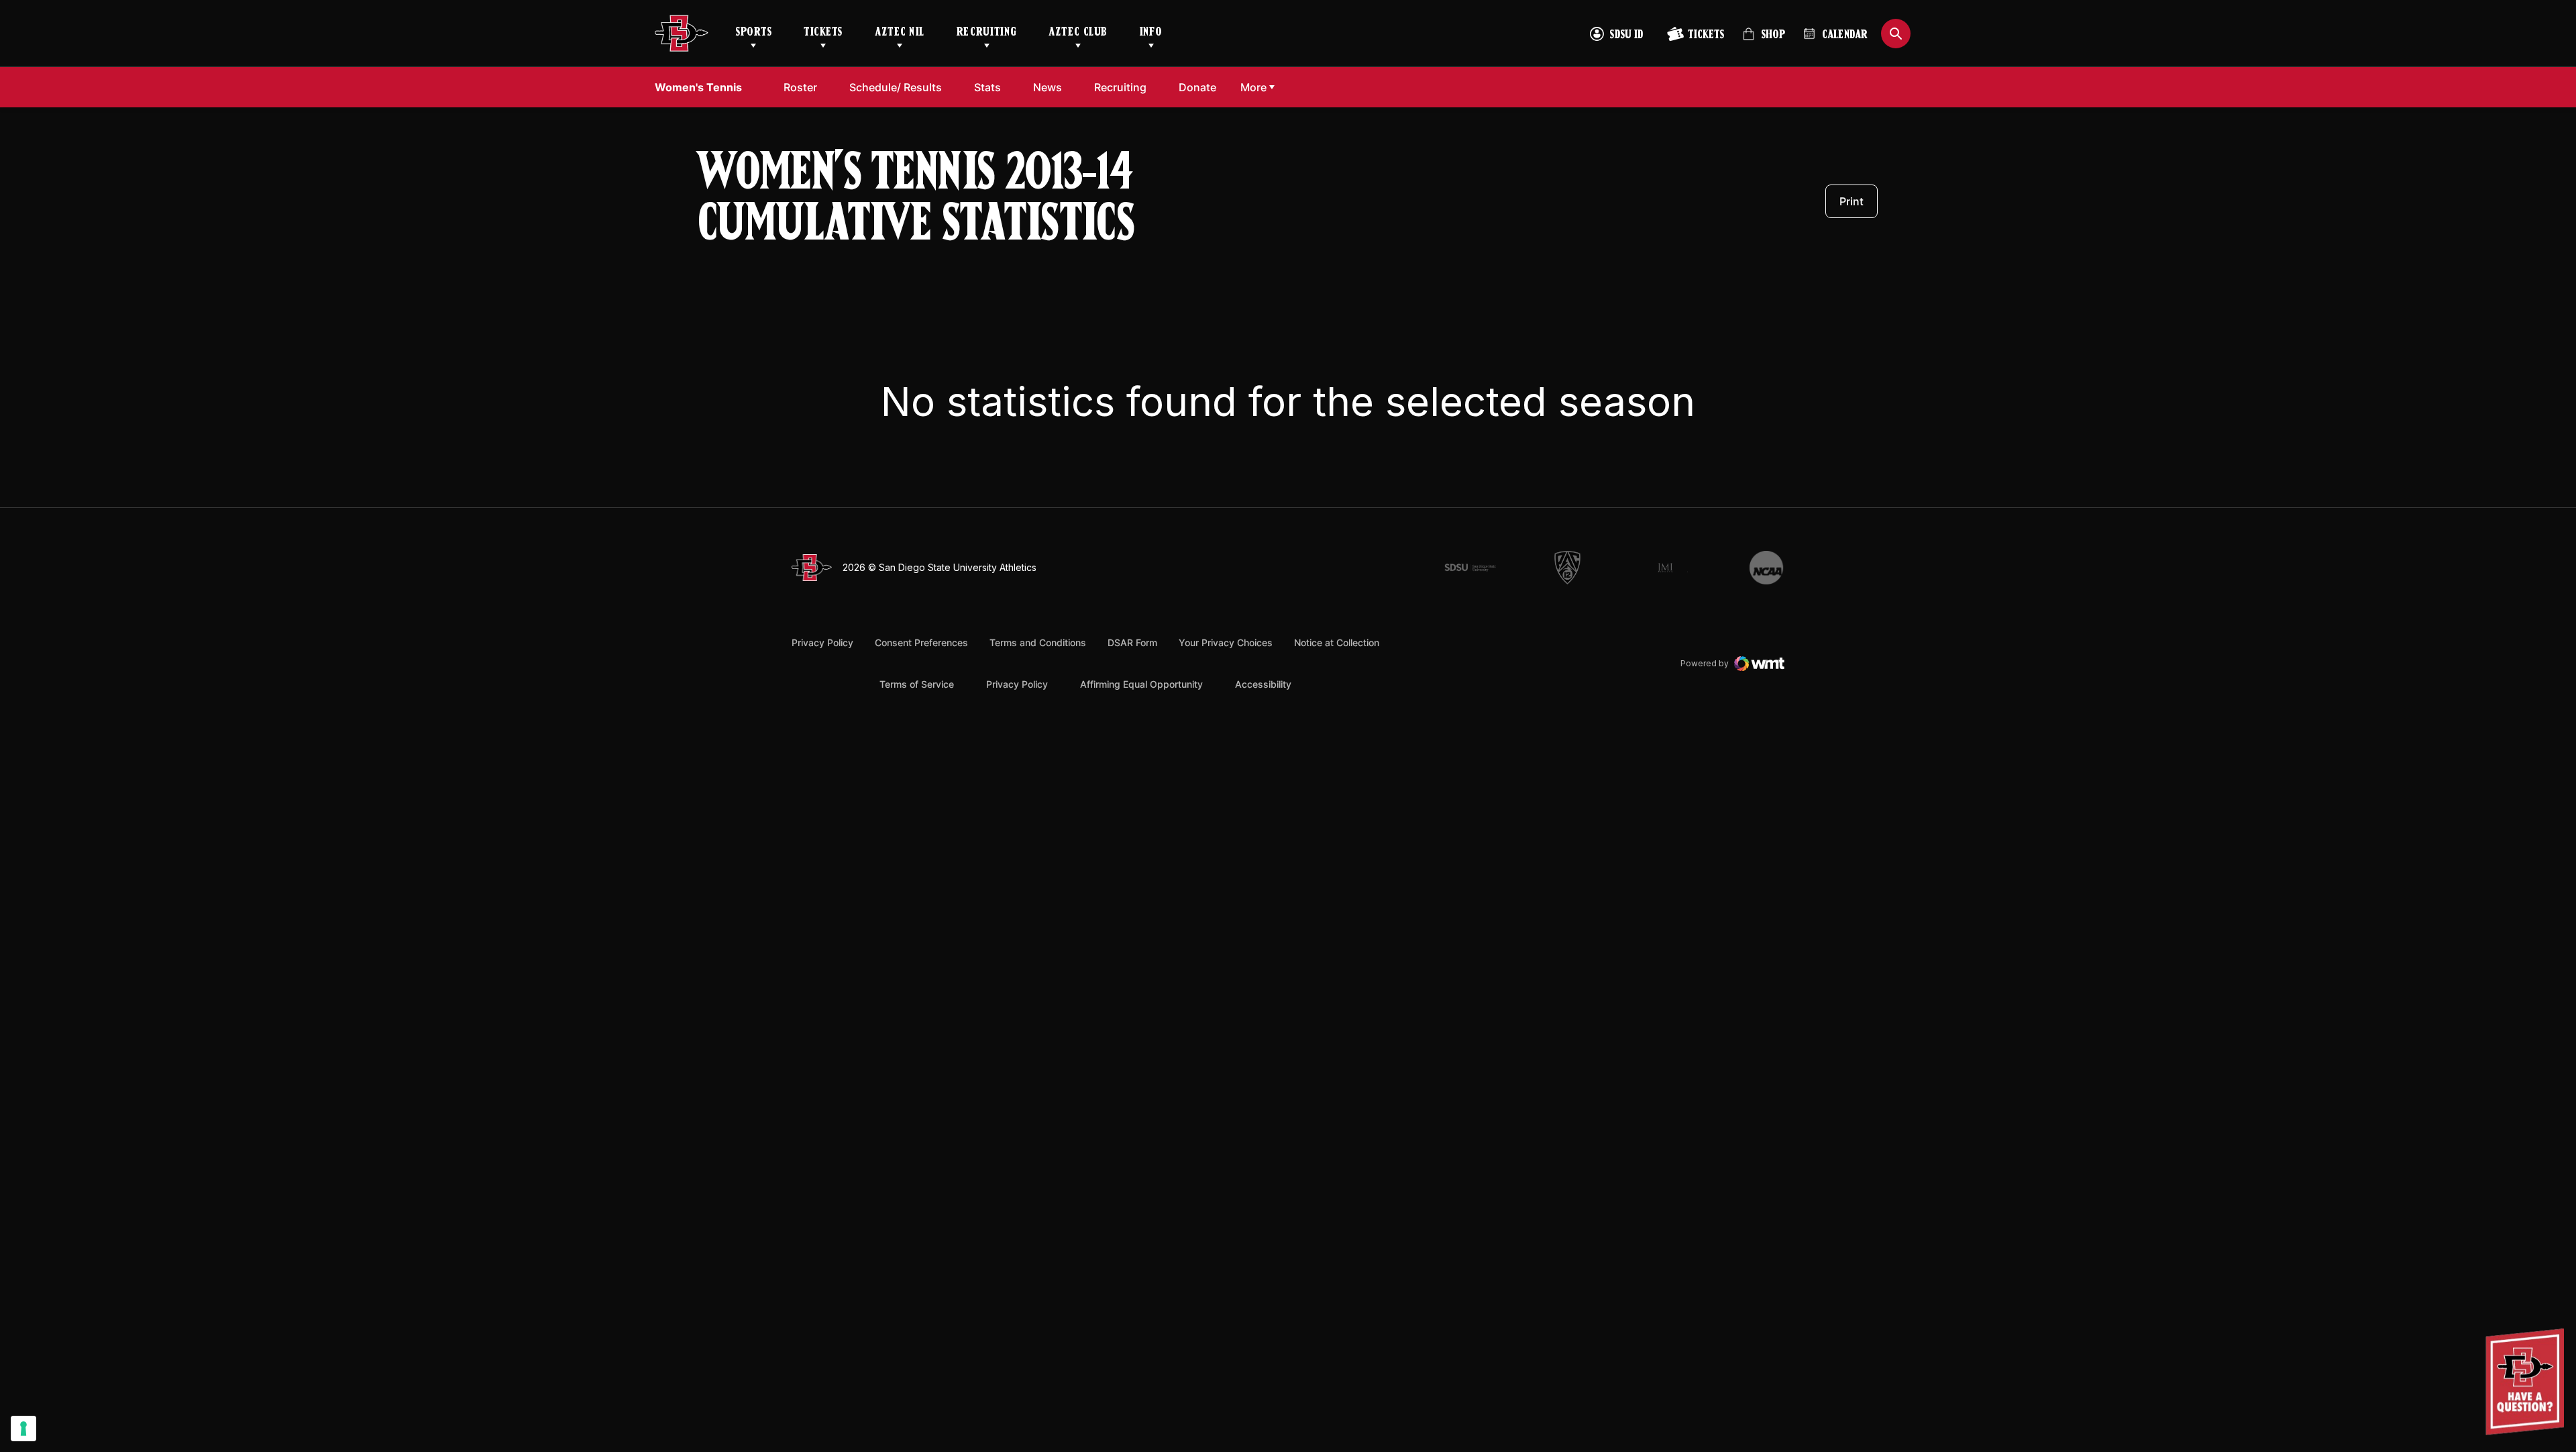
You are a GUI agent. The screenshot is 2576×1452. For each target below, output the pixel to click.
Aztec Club (1078, 33)
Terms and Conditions (1038, 642)
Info (1151, 33)
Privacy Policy (822, 642)
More (1253, 87)
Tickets (823, 33)
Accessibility (1263, 684)
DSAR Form (1132, 642)
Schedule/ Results (896, 87)
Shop (1764, 40)
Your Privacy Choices (1226, 642)
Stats (991, 87)
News (1048, 87)
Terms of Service (917, 684)
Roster (800, 87)
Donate (1201, 87)
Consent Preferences (921, 642)
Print (1851, 201)
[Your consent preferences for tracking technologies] (23, 1429)
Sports (753, 33)
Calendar (1845, 36)
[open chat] (2528, 1382)
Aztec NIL (900, 33)
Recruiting (986, 33)
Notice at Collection (1337, 642)
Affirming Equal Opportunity (1141, 684)
